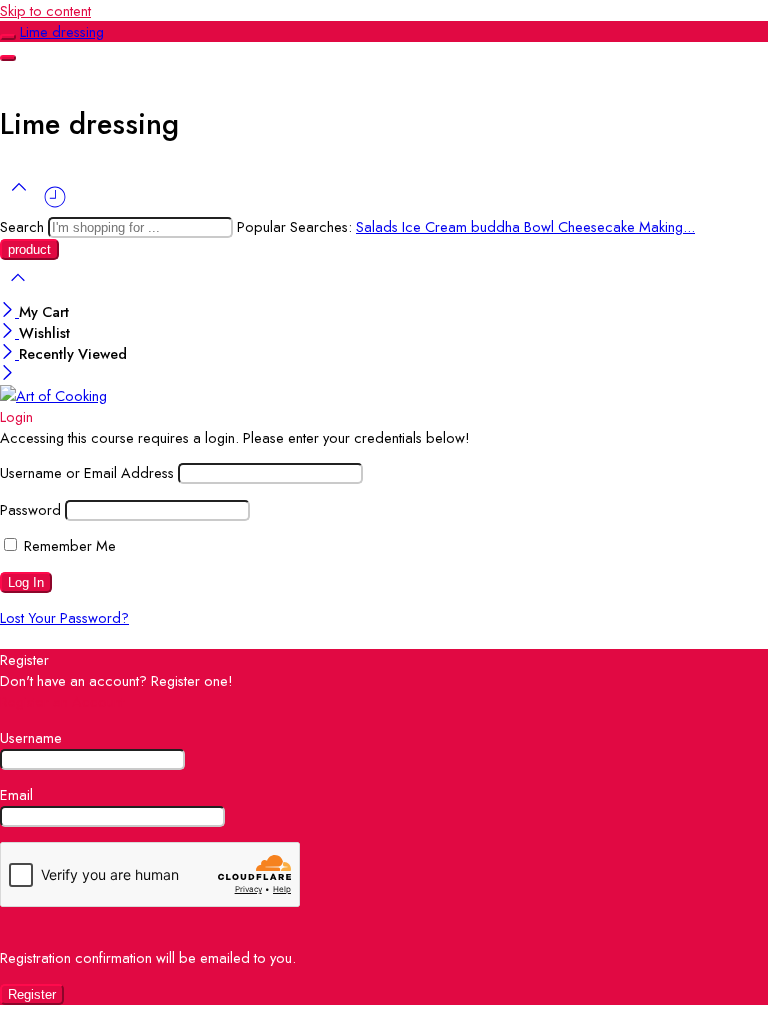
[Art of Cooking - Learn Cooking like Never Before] (53, 395)
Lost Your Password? (64, 617)
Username (31, 737)
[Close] (9, 311)
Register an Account (62, 701)
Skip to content (45, 10)
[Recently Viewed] (55, 204)
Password (30, 509)
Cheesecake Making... (626, 226)
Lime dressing (62, 31)
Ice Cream (436, 226)
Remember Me (68, 545)
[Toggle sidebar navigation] (8, 37)
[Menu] (8, 58)
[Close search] (18, 290)
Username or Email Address (87, 472)
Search (24, 226)
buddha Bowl (514, 226)
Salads (379, 226)
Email (16, 794)
